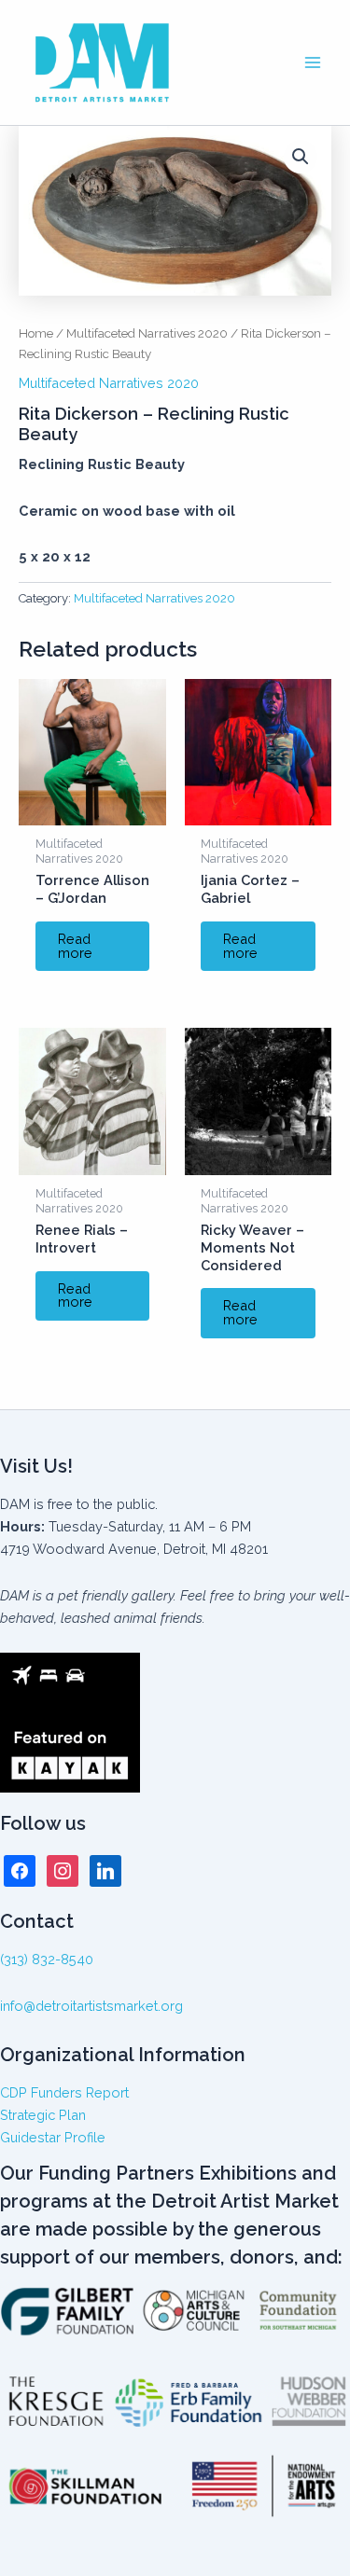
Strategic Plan (43, 2115)
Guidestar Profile (53, 2137)
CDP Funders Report (64, 2092)
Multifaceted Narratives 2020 (147, 333)
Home (36, 333)
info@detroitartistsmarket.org (91, 2006)
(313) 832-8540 (47, 1959)
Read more (75, 946)
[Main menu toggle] (313, 62)
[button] (301, 157)
